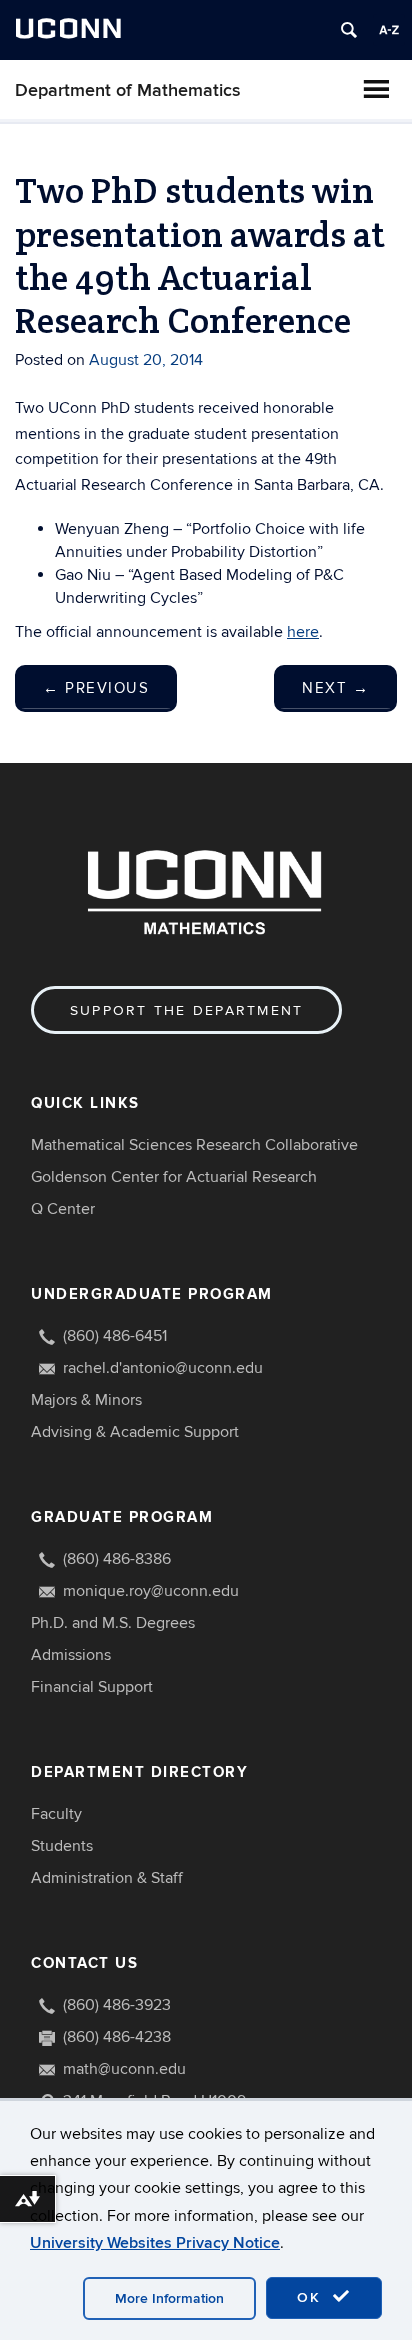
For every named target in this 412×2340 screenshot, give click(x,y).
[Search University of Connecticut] (349, 30)
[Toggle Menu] (376, 89)
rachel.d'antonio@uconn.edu (163, 1368)
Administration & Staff (107, 1878)
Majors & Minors (86, 1400)
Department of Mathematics (128, 90)
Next (335, 688)
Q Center (63, 1209)
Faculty (56, 1814)
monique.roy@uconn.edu (151, 1591)
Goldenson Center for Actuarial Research (174, 1177)
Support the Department (186, 1010)
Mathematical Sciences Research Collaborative (194, 1145)
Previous (96, 688)
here (303, 632)
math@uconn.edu (124, 2069)
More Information (169, 2298)
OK (312, 2297)
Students (62, 1846)
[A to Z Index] (389, 30)
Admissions (71, 1655)
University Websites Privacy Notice (155, 2243)
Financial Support (92, 1687)
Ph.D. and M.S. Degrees (113, 1623)
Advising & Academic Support (135, 1432)
